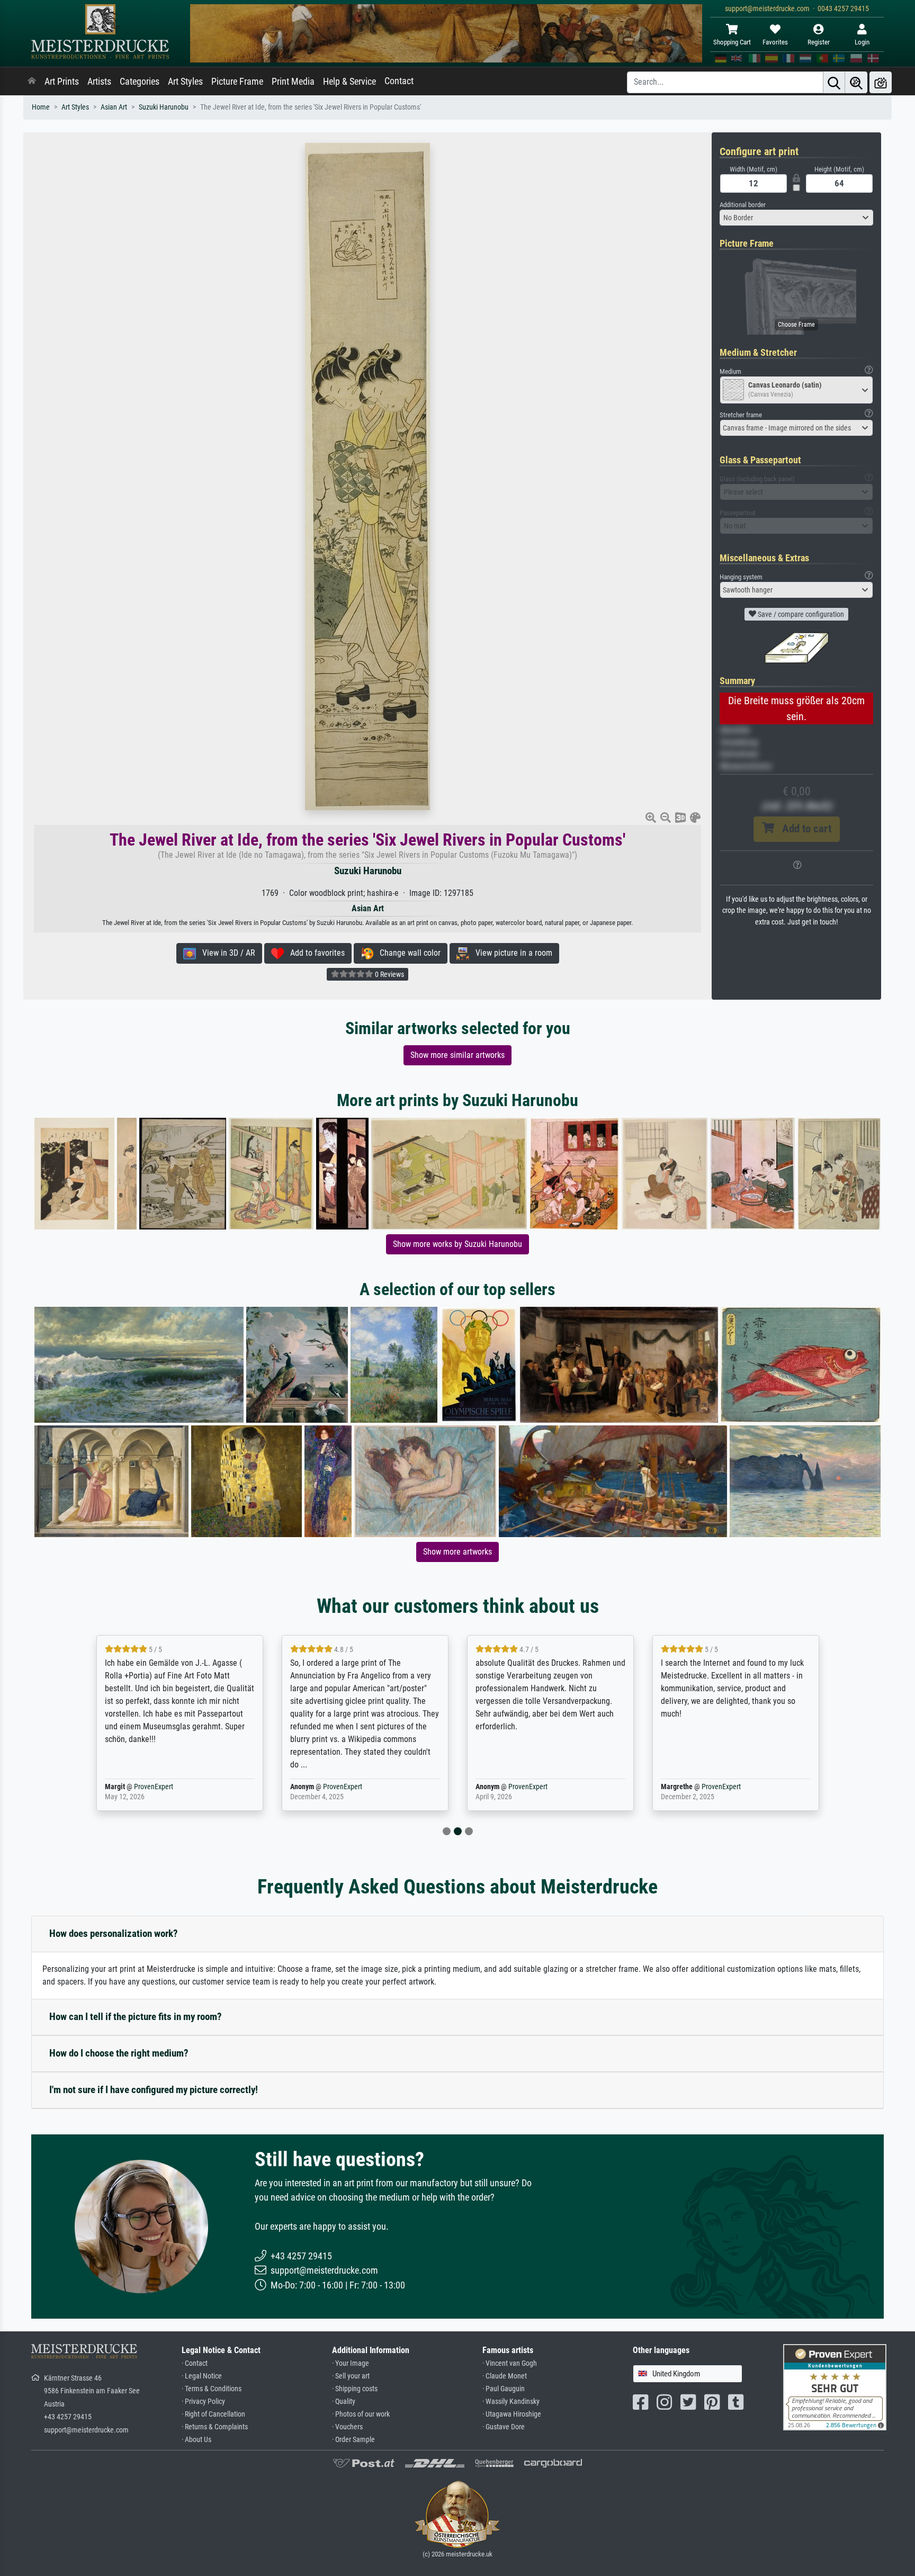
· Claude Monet (505, 2376)
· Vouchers (347, 2427)
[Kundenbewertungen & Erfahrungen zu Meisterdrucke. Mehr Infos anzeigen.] (835, 2386)
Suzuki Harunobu (164, 107)
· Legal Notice (202, 2376)
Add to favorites (314, 953)
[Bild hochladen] (881, 82)
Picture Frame (237, 82)
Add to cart (803, 829)
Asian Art (114, 107)
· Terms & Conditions (212, 2389)
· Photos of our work (361, 2414)
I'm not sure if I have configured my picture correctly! (154, 2090)
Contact (399, 81)
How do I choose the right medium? (119, 2053)
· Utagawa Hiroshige (512, 2414)
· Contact (195, 2363)
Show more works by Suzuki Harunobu (457, 1244)
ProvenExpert (154, 1787)
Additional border (743, 205)
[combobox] (796, 218)
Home (41, 107)
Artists (99, 82)
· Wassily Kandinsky (511, 2402)
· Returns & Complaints (215, 2427)
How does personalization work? (114, 1933)
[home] (32, 82)
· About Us (196, 2440)
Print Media (293, 82)
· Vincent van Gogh (510, 2363)
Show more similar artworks (457, 1055)
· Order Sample (353, 2440)
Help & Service (349, 82)
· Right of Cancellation (213, 2414)
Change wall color (407, 953)
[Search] (834, 82)
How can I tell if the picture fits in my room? (136, 2017)
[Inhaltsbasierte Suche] (856, 82)
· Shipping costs (355, 2389)
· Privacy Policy (203, 2402)
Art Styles (185, 82)
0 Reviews (389, 974)
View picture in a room (511, 953)
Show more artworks (457, 1552)
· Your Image (351, 2363)
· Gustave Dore (504, 2427)
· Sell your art (351, 2376)
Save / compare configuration (800, 614)
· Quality (344, 2402)
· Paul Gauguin (504, 2389)
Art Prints (62, 82)
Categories (140, 82)
